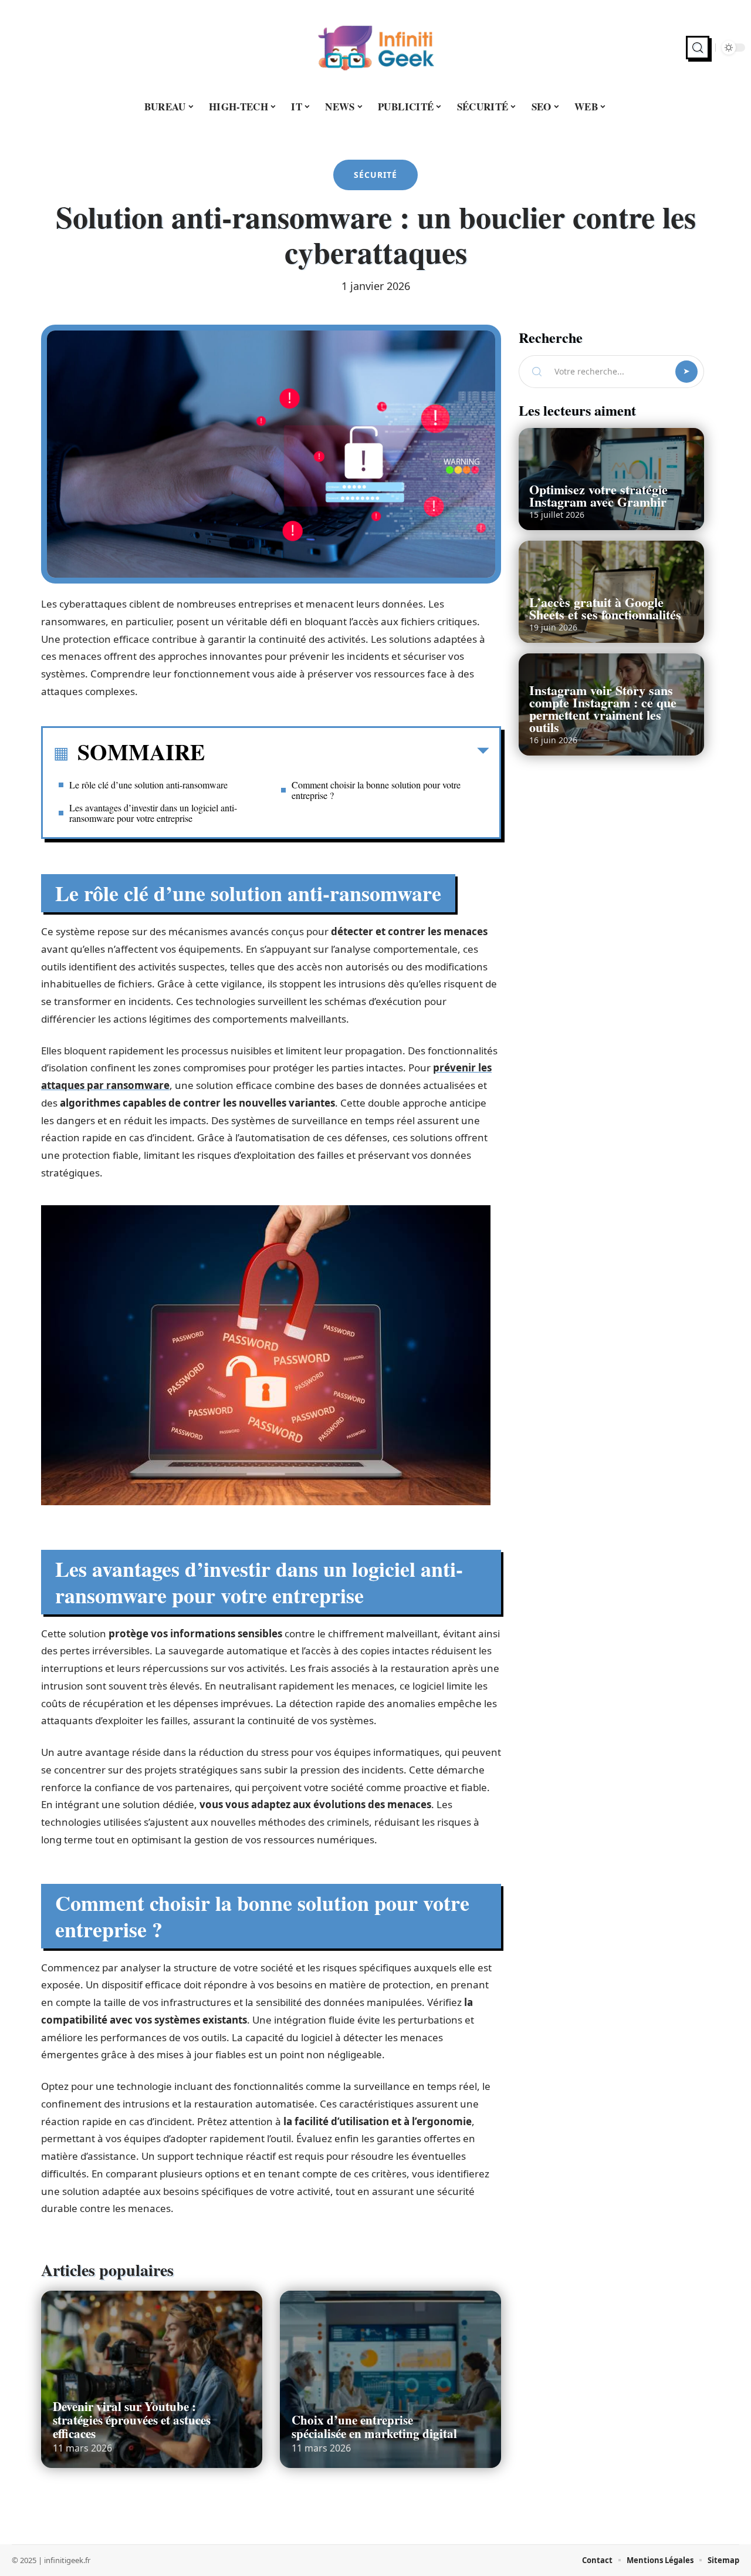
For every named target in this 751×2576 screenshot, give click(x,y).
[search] (698, 48)
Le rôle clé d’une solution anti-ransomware (148, 785)
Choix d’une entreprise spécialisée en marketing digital (374, 2427)
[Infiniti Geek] (375, 48)
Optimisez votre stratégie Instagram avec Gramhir (598, 495)
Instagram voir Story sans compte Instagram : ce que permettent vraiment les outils (603, 709)
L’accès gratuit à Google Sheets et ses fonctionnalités (605, 608)
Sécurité (375, 175)
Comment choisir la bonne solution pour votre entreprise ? (376, 790)
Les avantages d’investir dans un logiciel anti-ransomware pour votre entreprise (153, 813)
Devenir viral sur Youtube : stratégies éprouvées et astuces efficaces (132, 2420)
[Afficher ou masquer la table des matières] (347, 753)
